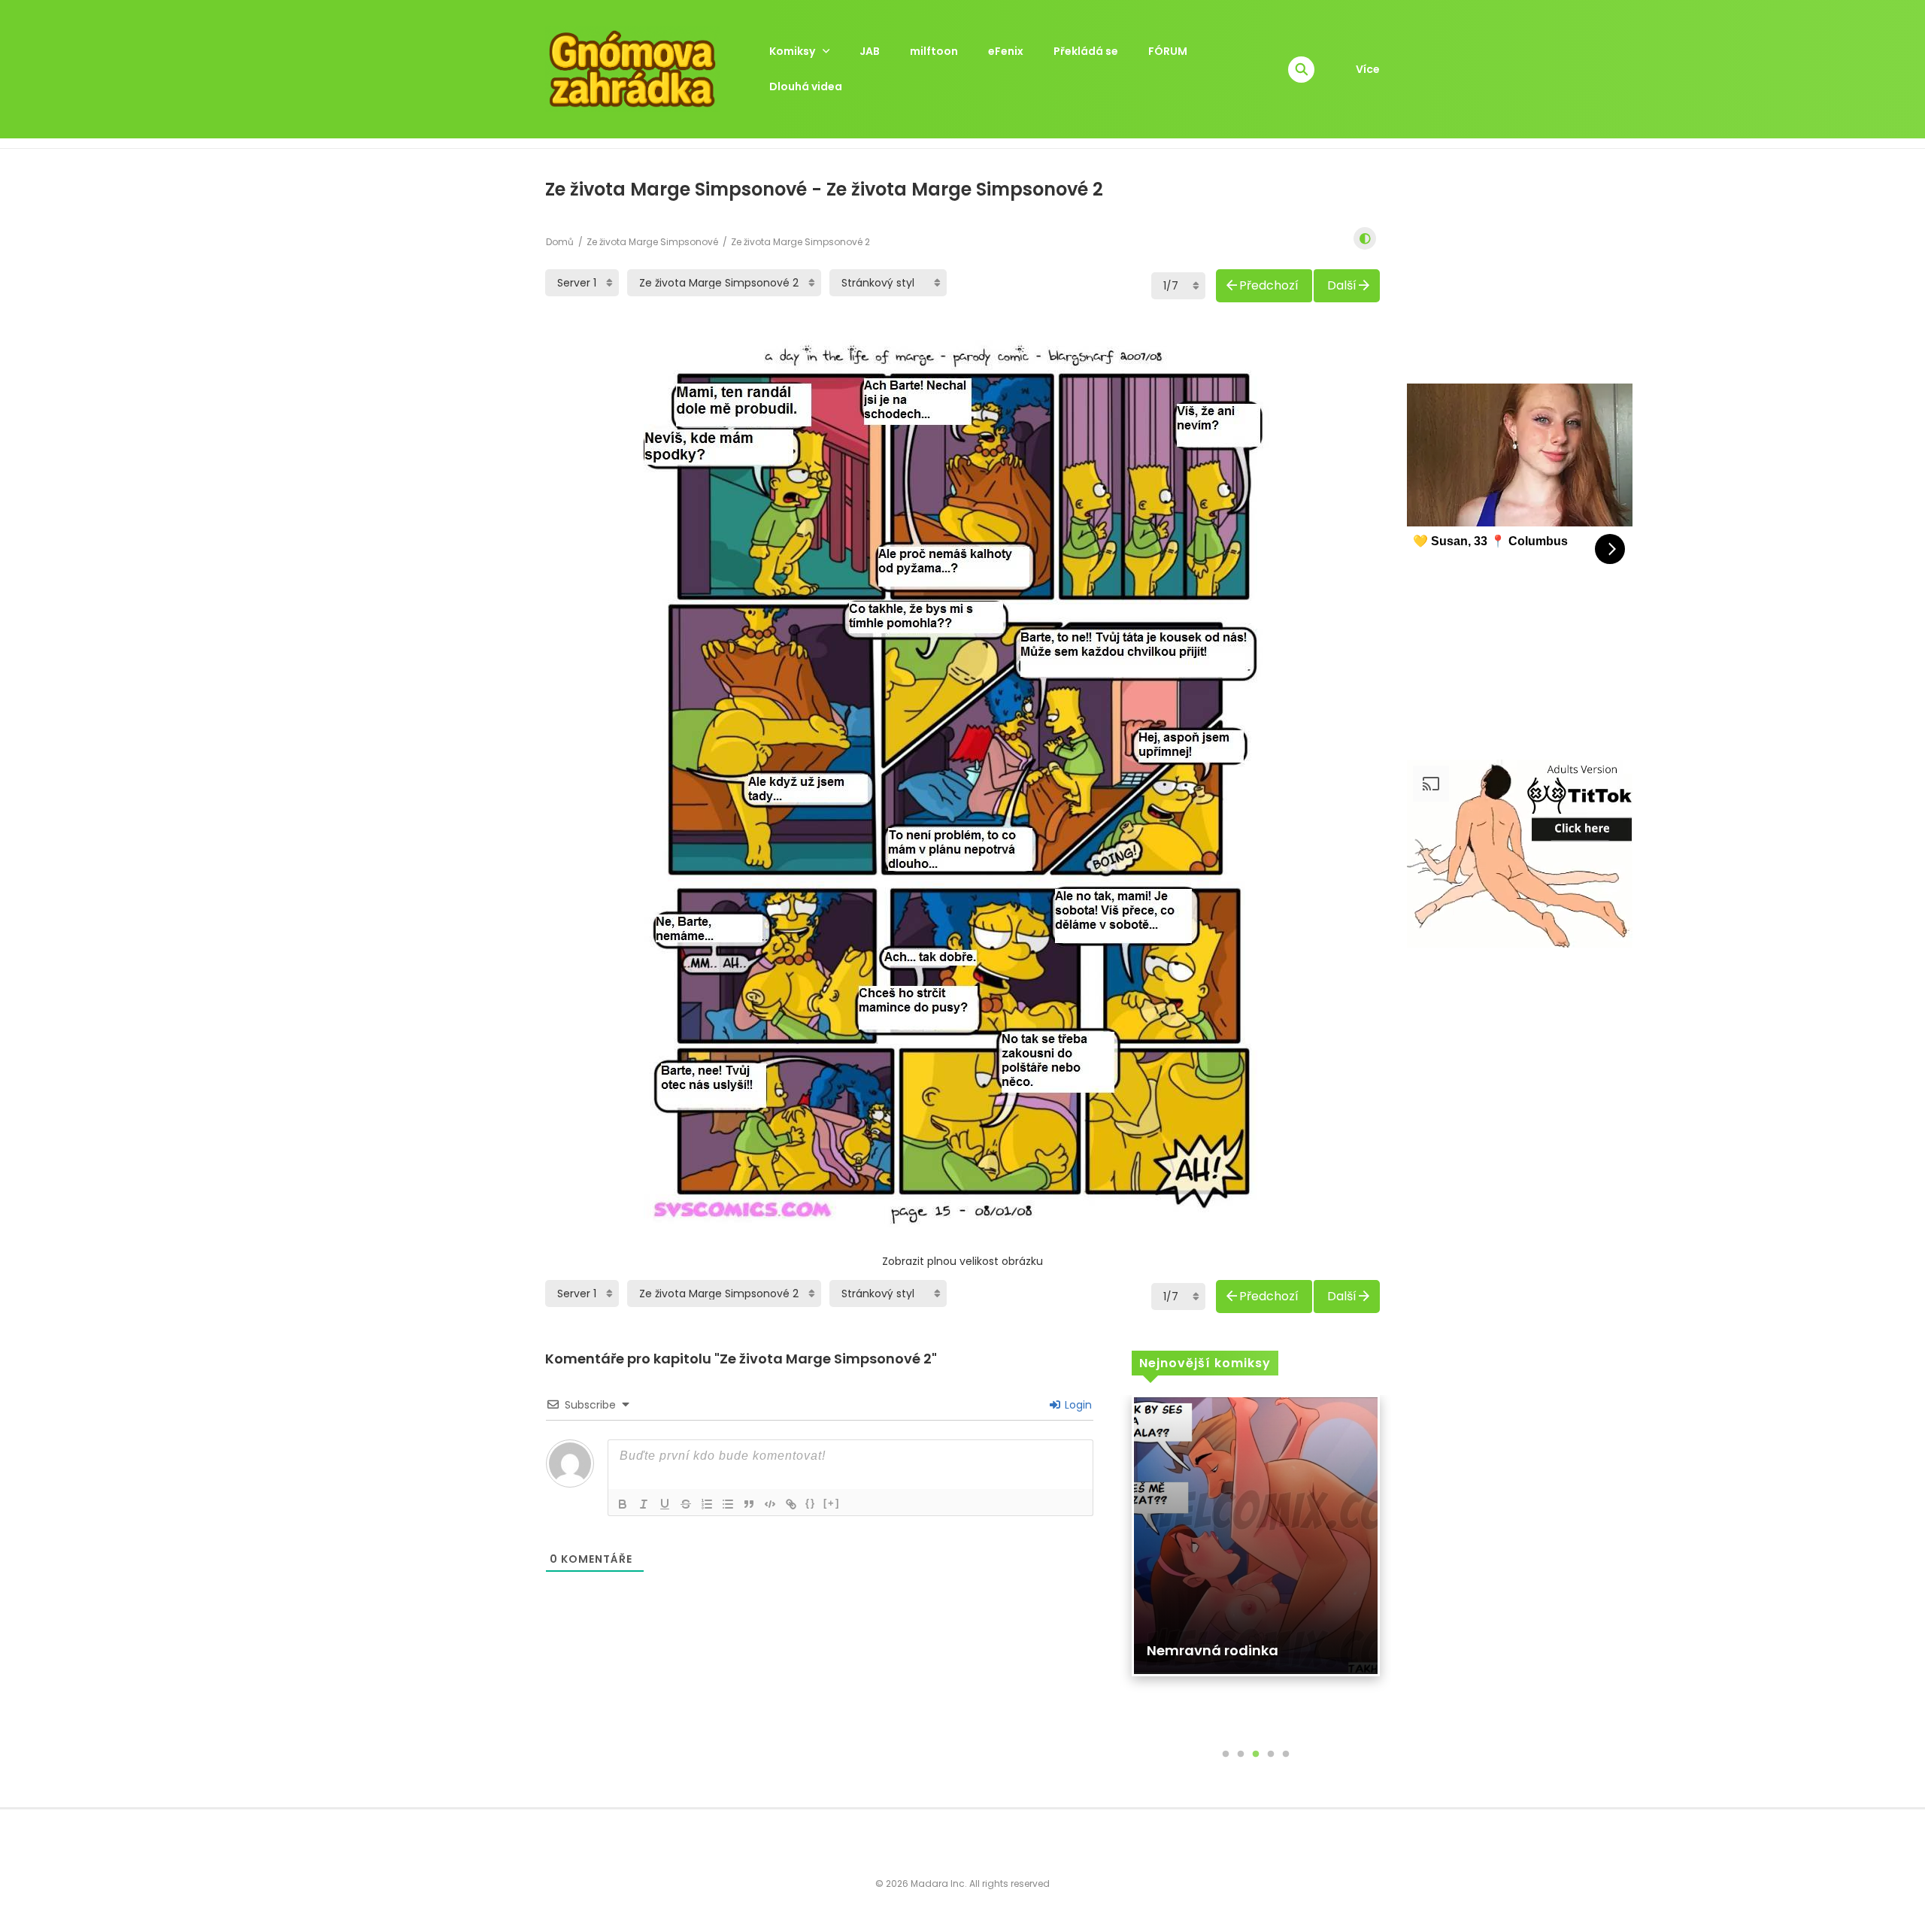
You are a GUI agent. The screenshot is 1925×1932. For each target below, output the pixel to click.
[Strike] (686, 1504)
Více (1368, 69)
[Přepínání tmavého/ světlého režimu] (1365, 238)
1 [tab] (1226, 1755)
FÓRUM (1168, 51)
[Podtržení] (665, 1504)
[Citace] (749, 1504)
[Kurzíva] (644, 1504)
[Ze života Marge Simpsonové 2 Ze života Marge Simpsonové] (724, 283)
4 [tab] (1271, 1755)
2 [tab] (1241, 1755)
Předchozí (1269, 285)
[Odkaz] (791, 1504)
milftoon (934, 51)
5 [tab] (1286, 1755)
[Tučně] (623, 1504)
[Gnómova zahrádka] (632, 68)
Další (1342, 285)
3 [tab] (1256, 1755)
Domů (560, 242)
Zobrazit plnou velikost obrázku (962, 1261)
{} (811, 1503)
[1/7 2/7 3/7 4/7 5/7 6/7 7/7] (1178, 286)
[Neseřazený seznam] (728, 1504)
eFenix (1006, 51)
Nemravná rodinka (1213, 1650)
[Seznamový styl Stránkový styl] (888, 283)
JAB (870, 51)
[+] (832, 1503)
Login (1077, 1405)
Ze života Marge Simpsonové (652, 242)
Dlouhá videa (806, 86)
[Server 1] (582, 283)
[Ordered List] (707, 1504)
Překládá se (1086, 51)
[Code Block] (770, 1504)
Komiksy (792, 51)
